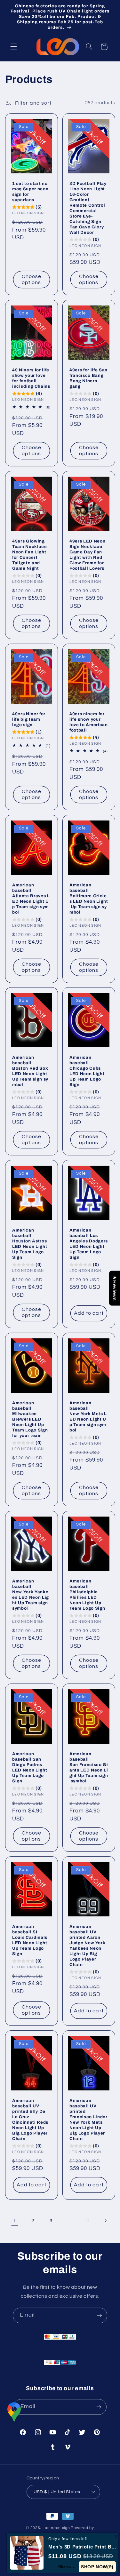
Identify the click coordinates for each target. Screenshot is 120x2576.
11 (87, 2221)
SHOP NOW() (97, 2567)
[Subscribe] (100, 2315)
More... (66, 2566)
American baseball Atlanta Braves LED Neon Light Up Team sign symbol (31, 898)
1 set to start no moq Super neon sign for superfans (30, 191)
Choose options (31, 279)
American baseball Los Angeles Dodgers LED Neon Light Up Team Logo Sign (89, 1244)
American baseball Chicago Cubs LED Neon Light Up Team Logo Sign (87, 1071)
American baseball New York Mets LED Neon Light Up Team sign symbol (88, 1416)
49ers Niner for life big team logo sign (29, 719)
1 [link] (15, 2221)
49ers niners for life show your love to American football (89, 722)
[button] (13, 47)
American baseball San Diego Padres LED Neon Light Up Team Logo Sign (30, 1767)
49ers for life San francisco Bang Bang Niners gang (88, 378)
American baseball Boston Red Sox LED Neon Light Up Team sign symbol (31, 1071)
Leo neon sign (56, 2528)
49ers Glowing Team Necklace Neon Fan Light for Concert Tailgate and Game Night (30, 554)
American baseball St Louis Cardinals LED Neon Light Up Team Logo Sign (30, 1940)
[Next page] (105, 2221)
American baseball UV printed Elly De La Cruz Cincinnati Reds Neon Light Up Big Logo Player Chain (30, 2120)
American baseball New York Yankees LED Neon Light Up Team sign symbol (31, 1595)
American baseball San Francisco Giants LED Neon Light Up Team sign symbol (89, 1767)
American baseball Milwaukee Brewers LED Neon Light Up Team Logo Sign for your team (30, 1419)
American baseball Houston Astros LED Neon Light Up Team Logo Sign (30, 1244)
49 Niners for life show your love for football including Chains (31, 378)
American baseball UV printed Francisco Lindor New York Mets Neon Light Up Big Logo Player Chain (88, 2120)
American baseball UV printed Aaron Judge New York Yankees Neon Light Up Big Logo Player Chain (87, 1946)
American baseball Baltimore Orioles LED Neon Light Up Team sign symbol (89, 898)
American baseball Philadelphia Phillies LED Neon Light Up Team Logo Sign (87, 1595)
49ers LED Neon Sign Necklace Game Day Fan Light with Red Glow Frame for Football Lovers (87, 554)
